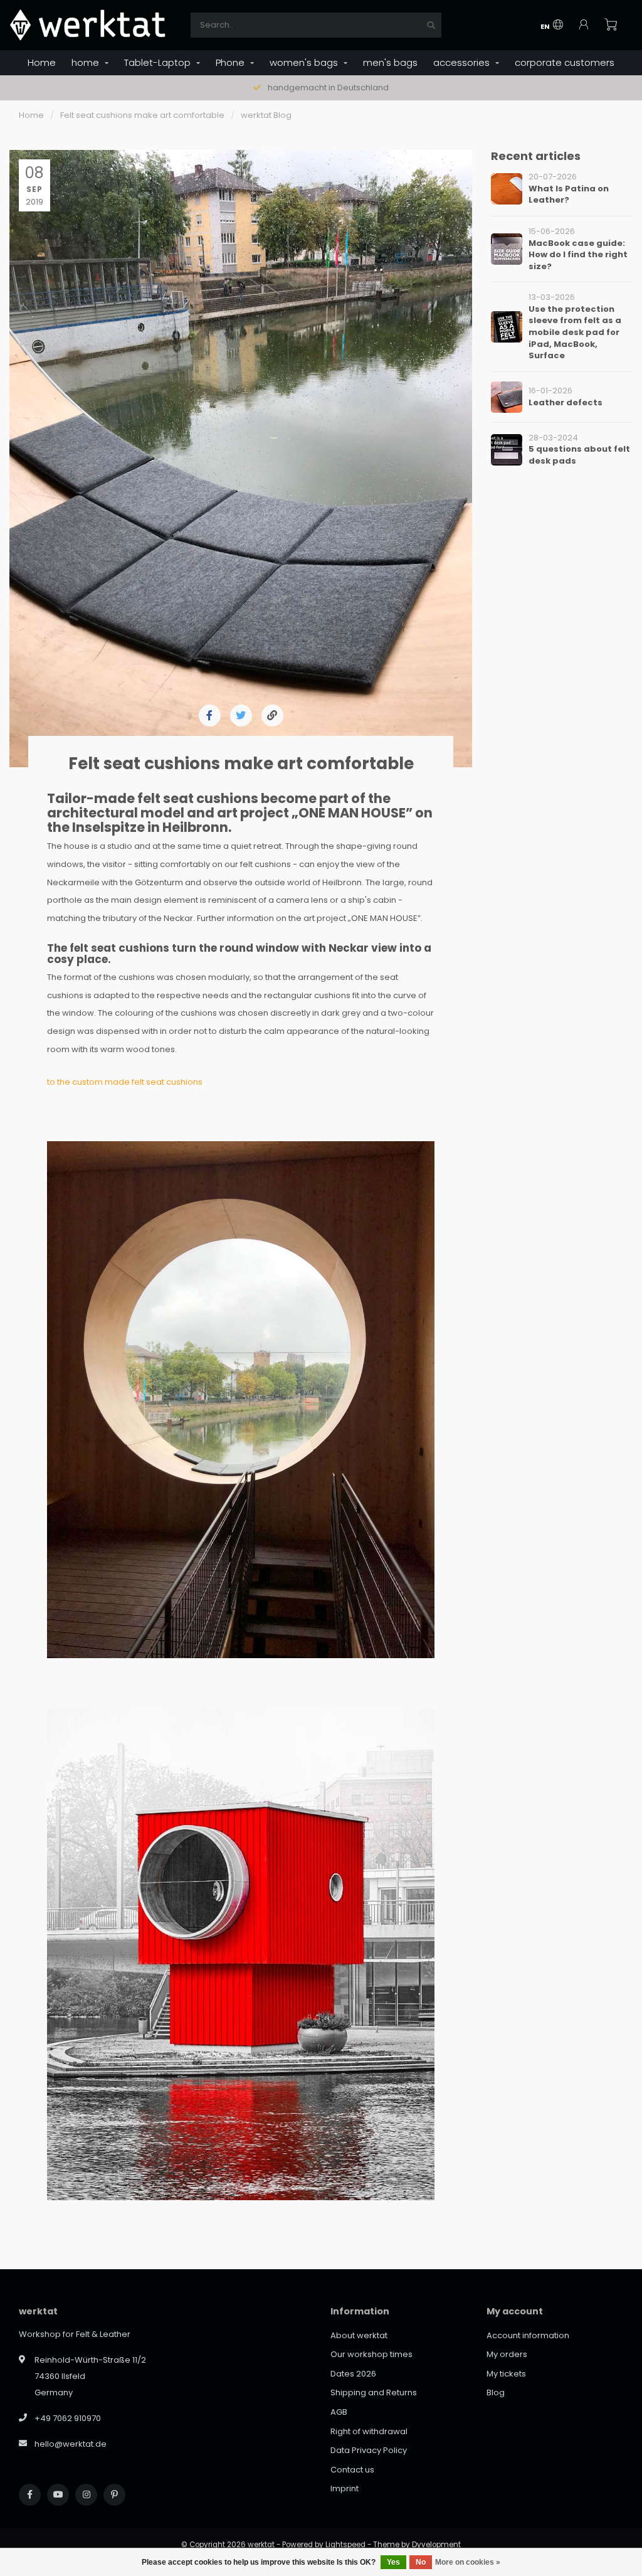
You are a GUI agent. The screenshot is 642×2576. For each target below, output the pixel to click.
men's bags (390, 62)
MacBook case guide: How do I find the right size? (578, 255)
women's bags (304, 62)
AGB (339, 2412)
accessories (461, 62)
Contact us (352, 2470)
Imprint (345, 2488)
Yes (393, 2562)
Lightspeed (345, 2545)
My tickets (506, 2374)
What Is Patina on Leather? (569, 194)
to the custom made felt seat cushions (125, 1082)
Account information (528, 2335)
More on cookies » (468, 2562)
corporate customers (565, 62)
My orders (507, 2354)
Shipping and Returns (374, 2392)
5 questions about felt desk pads (579, 455)
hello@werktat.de (71, 2444)
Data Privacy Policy (369, 2450)
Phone (230, 62)
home (85, 62)
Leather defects (566, 402)
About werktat (359, 2335)
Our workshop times (371, 2354)
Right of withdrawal (369, 2431)
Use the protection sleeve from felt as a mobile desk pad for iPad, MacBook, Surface (575, 332)
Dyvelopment (436, 2545)
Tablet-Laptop (157, 62)
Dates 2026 (353, 2374)
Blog (496, 2392)
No (421, 2562)
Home (42, 62)
